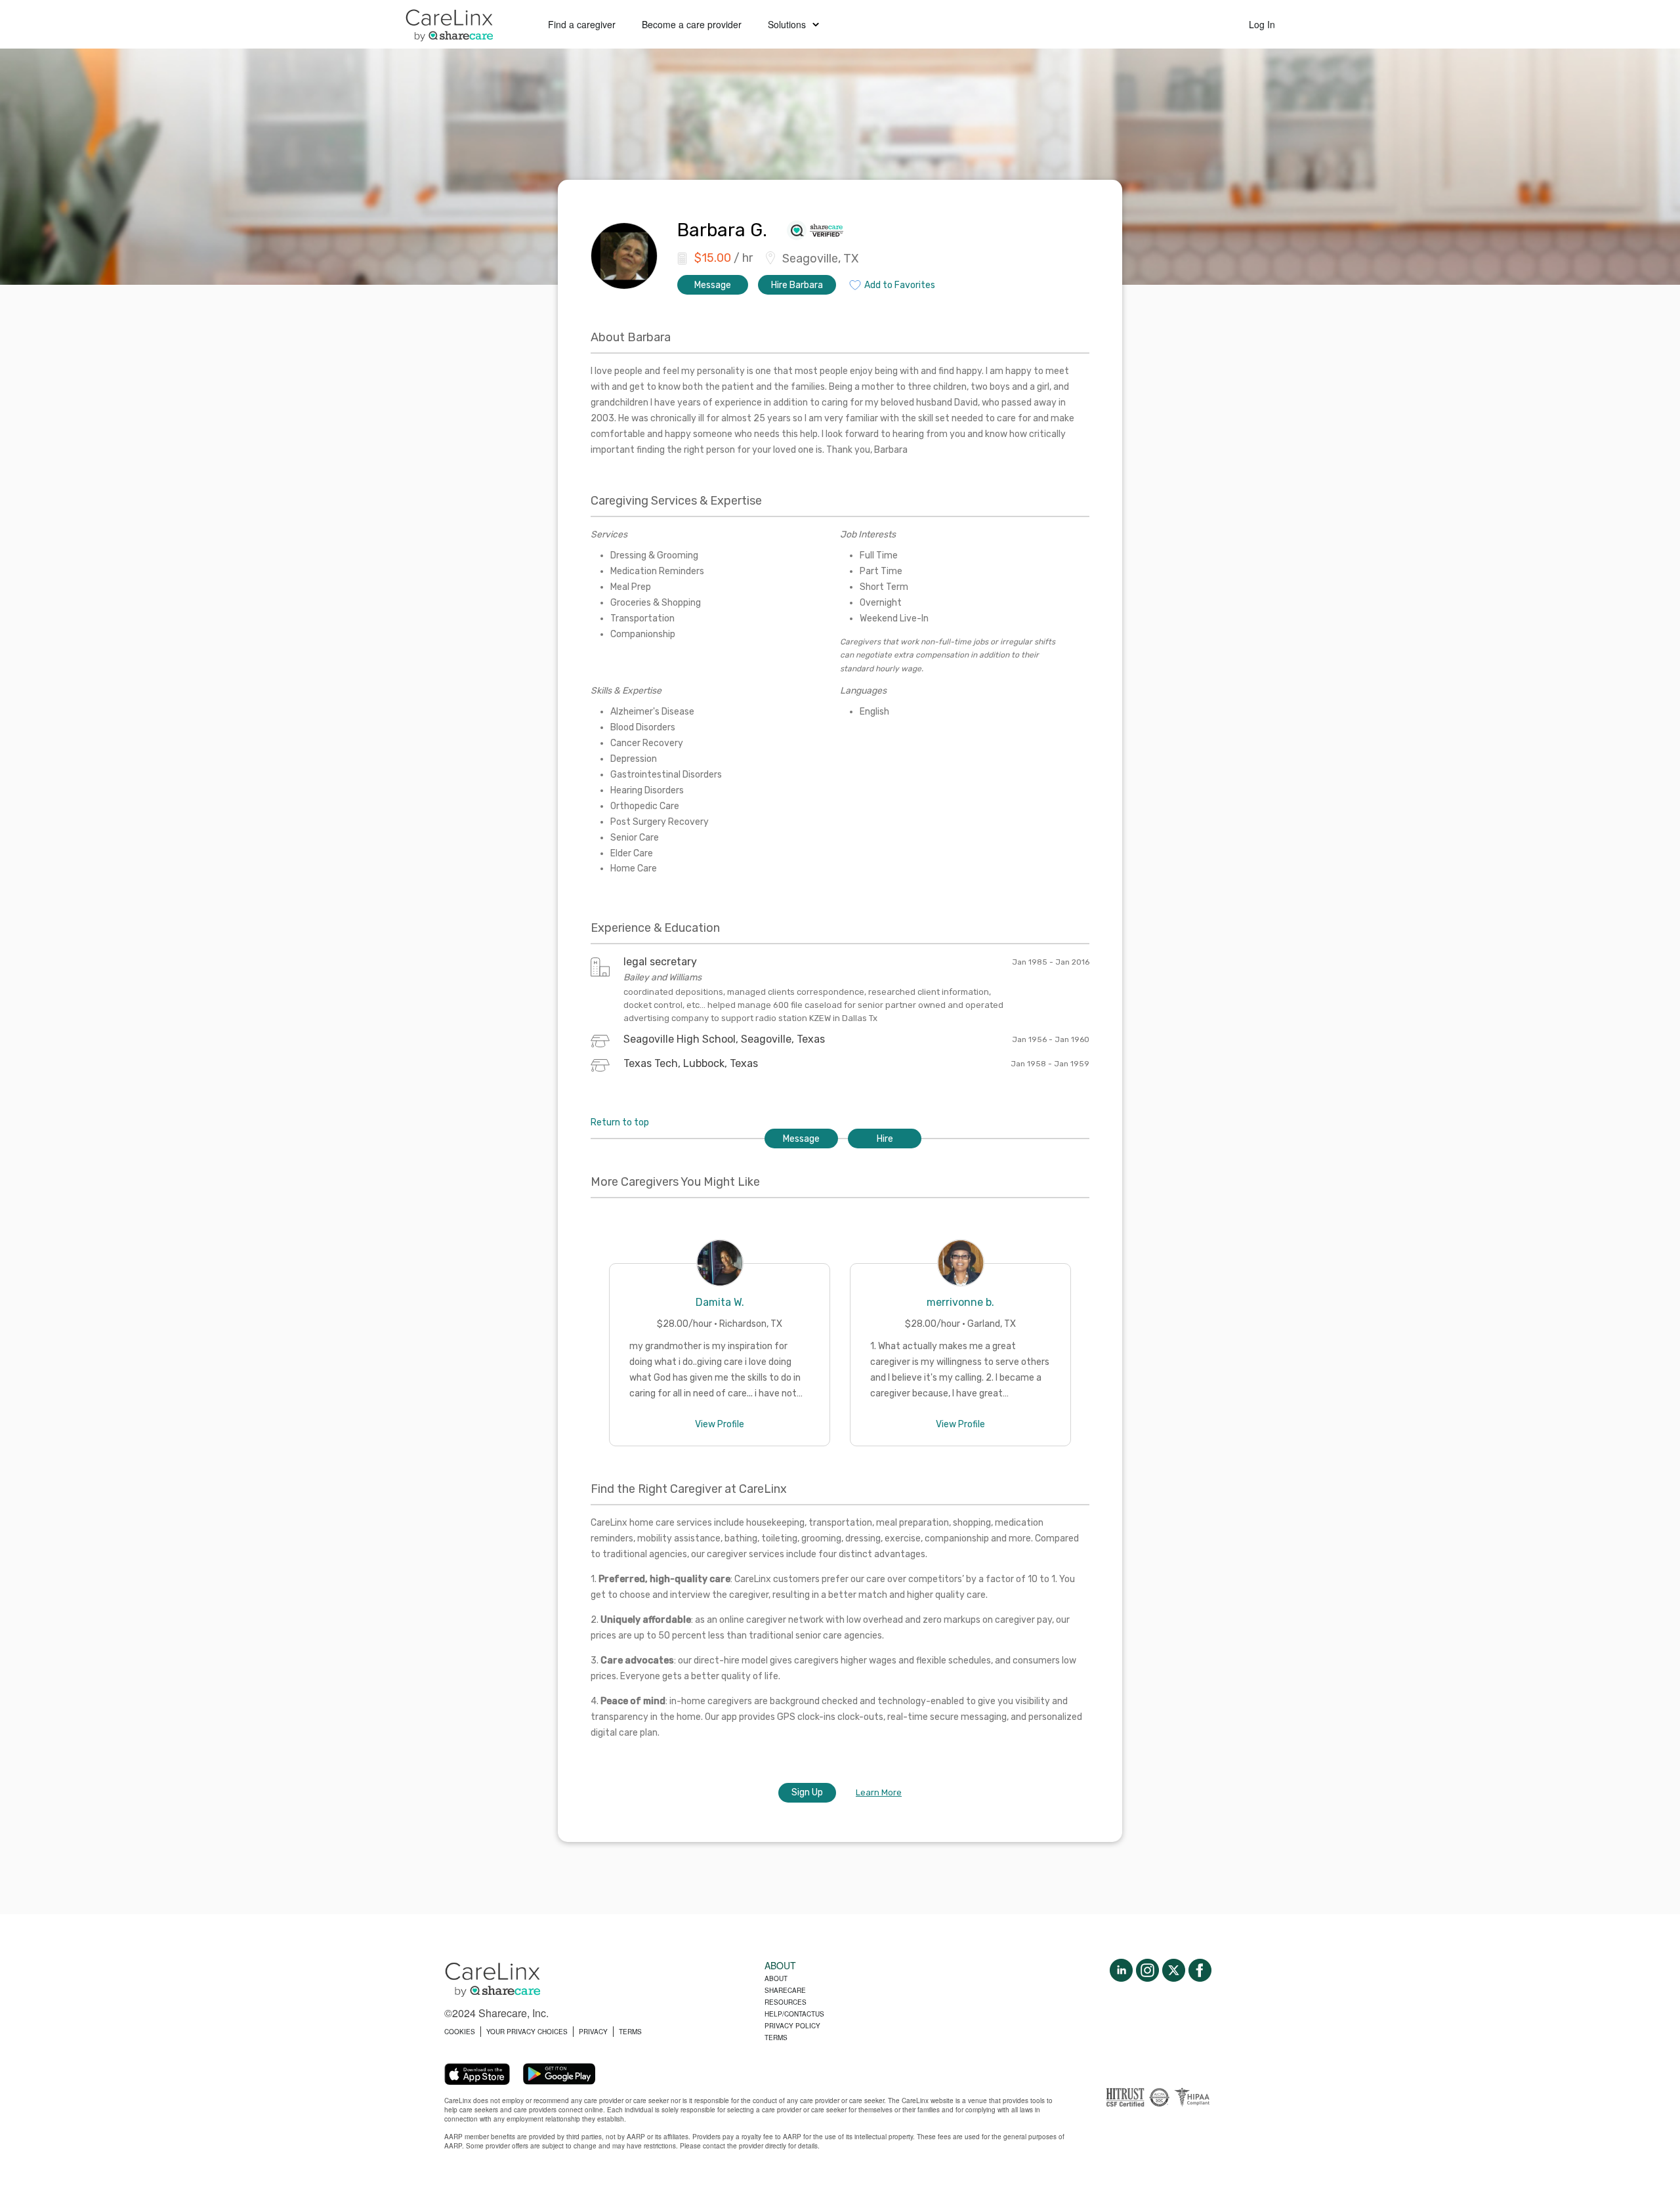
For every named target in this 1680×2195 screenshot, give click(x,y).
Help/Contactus (794, 2014)
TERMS (630, 2032)
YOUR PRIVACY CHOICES (527, 2032)
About (776, 1978)
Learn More (879, 1792)
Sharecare (785, 1990)
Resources (786, 2002)
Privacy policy (792, 2026)
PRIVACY (593, 2032)
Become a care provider (692, 24)
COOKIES (460, 2032)
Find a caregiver (582, 24)
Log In (1262, 24)
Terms (776, 2038)
